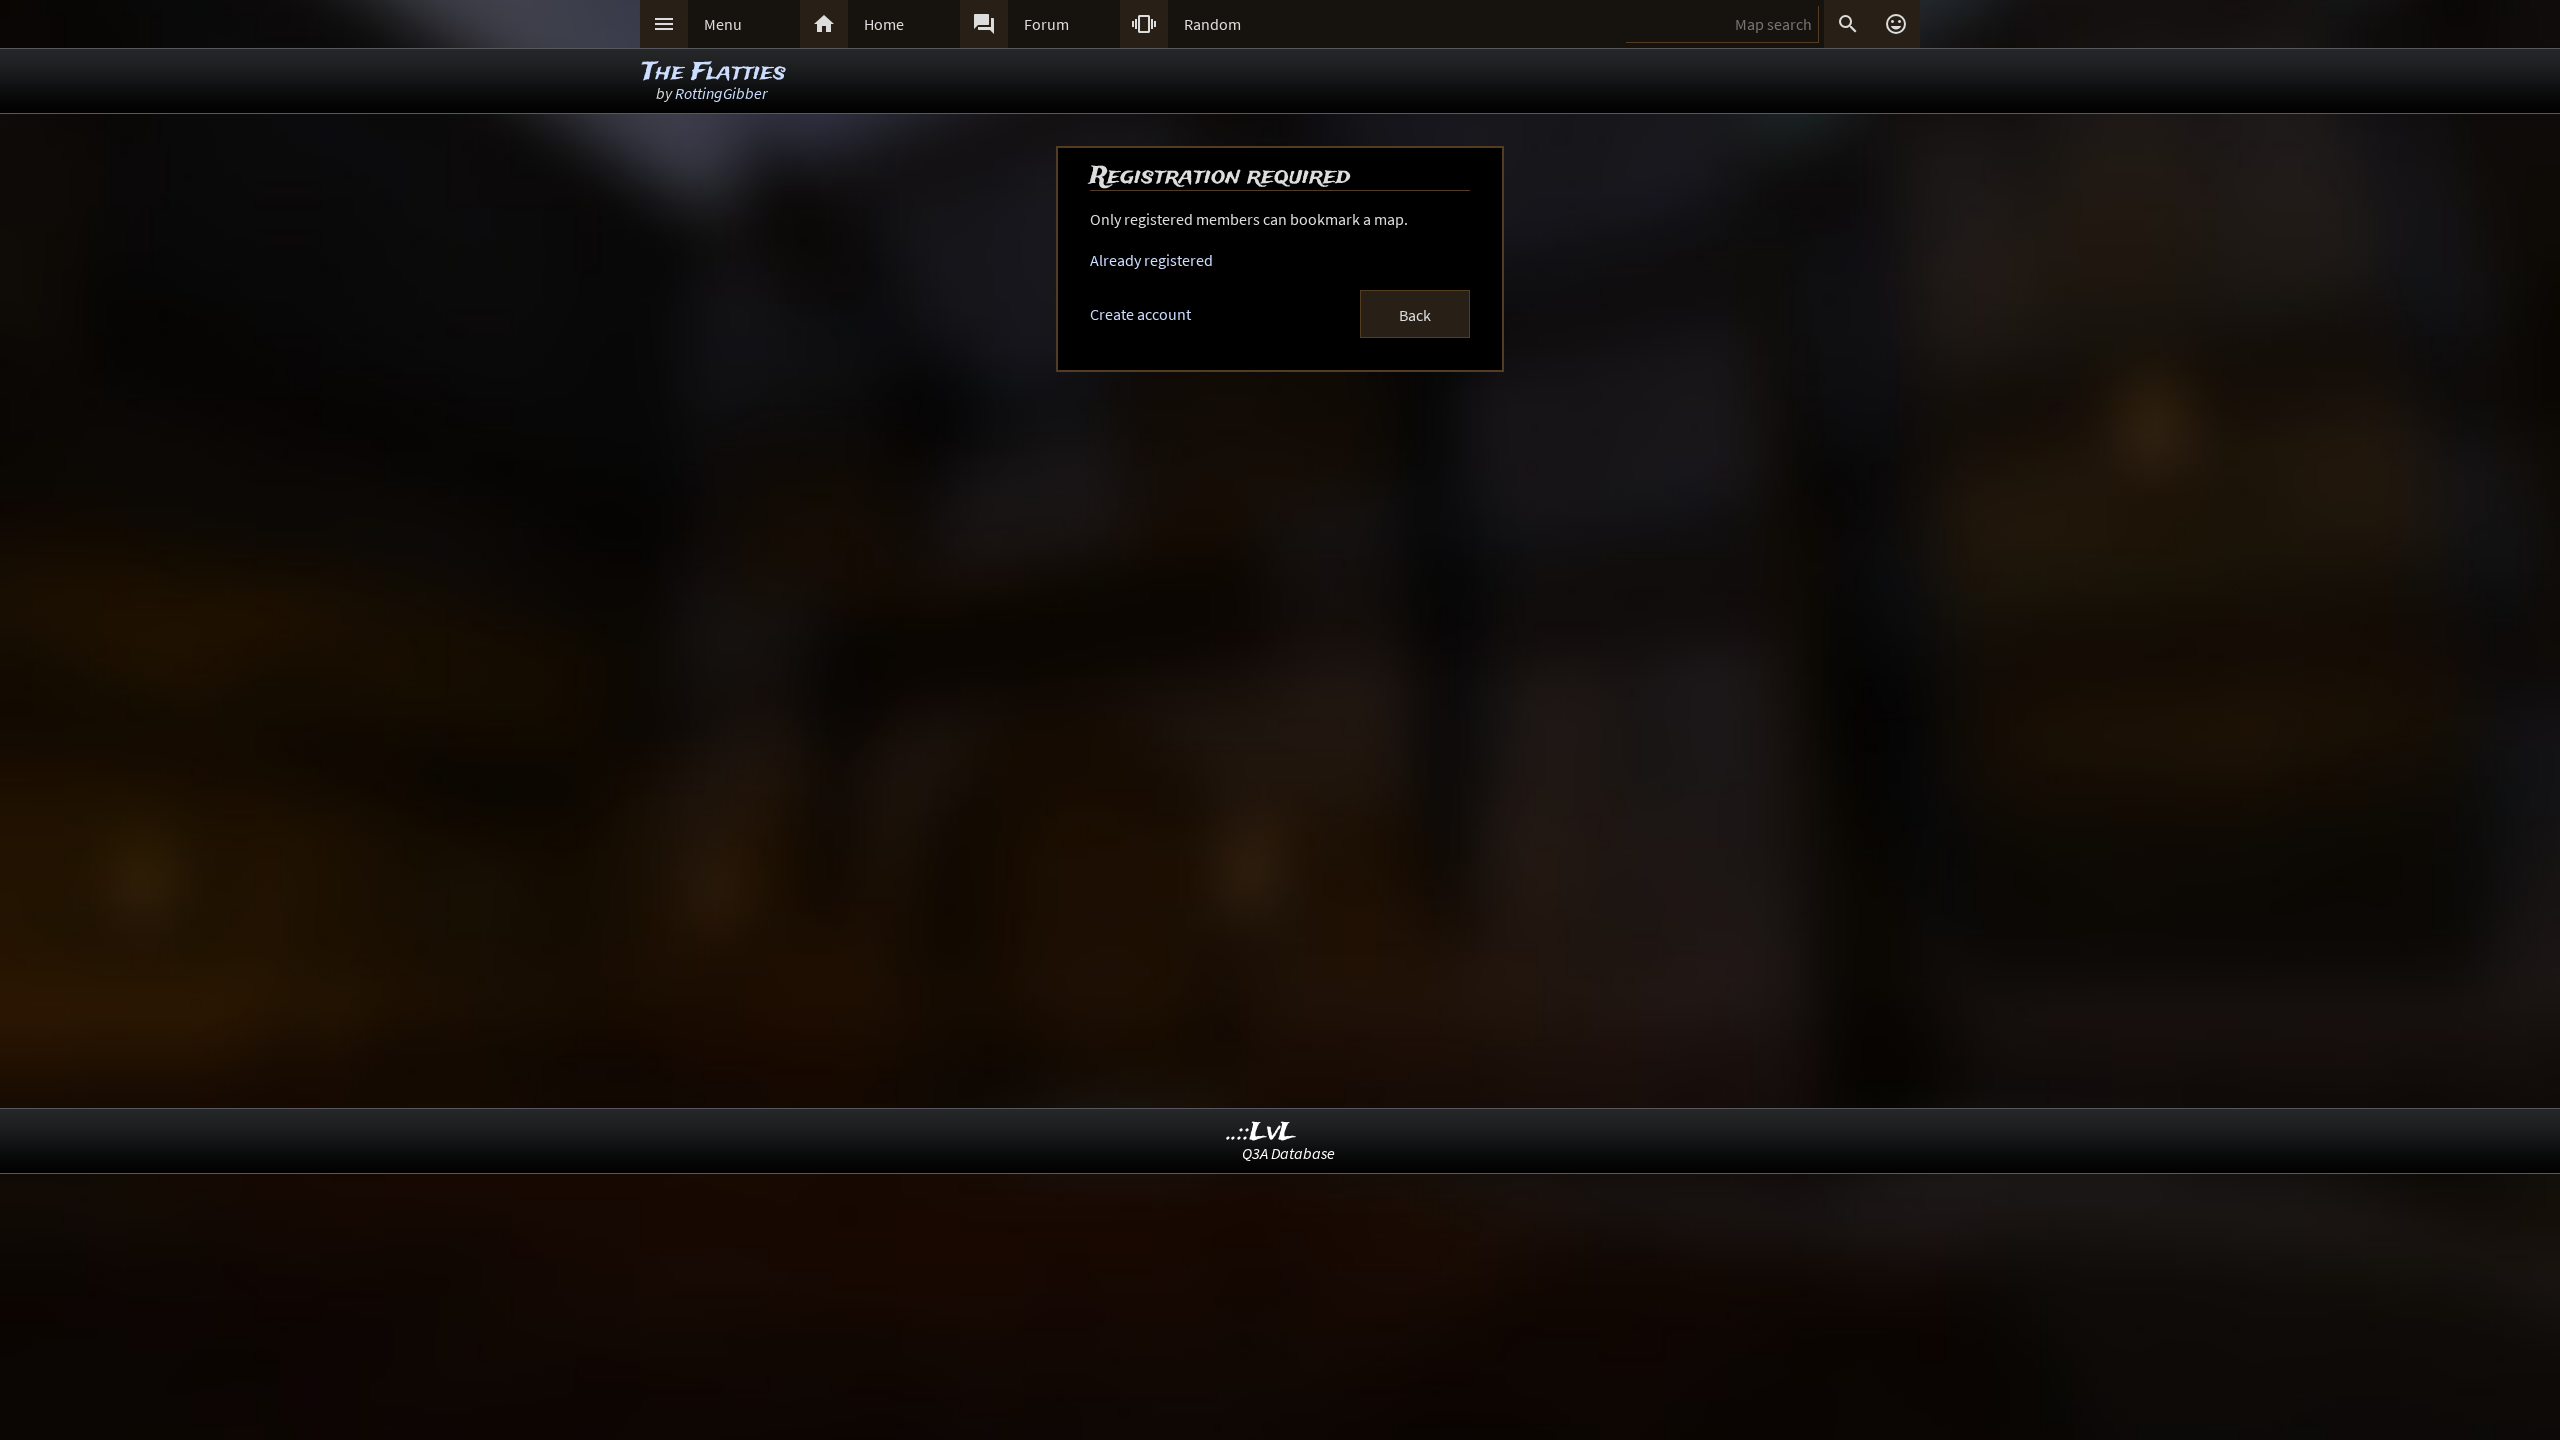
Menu (723, 24)
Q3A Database (1288, 1153)
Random (1212, 24)
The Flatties (714, 72)
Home (884, 24)
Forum (1046, 24)
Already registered (1151, 260)
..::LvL (1261, 1132)
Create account (1140, 314)
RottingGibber (721, 93)
